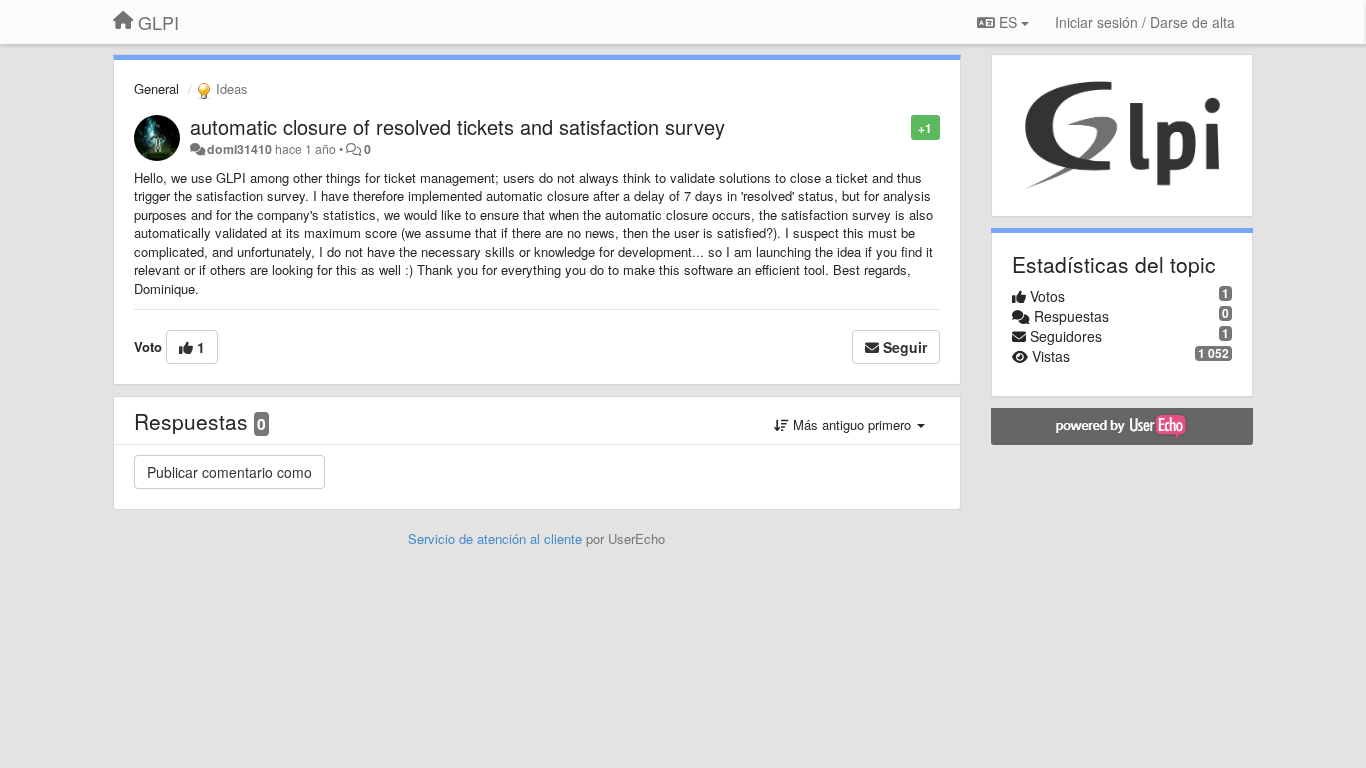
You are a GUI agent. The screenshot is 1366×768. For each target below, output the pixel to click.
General (156, 88)
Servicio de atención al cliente (497, 538)
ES (1008, 22)
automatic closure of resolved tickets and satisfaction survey (457, 126)
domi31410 (239, 149)
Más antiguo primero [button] (852, 424)
